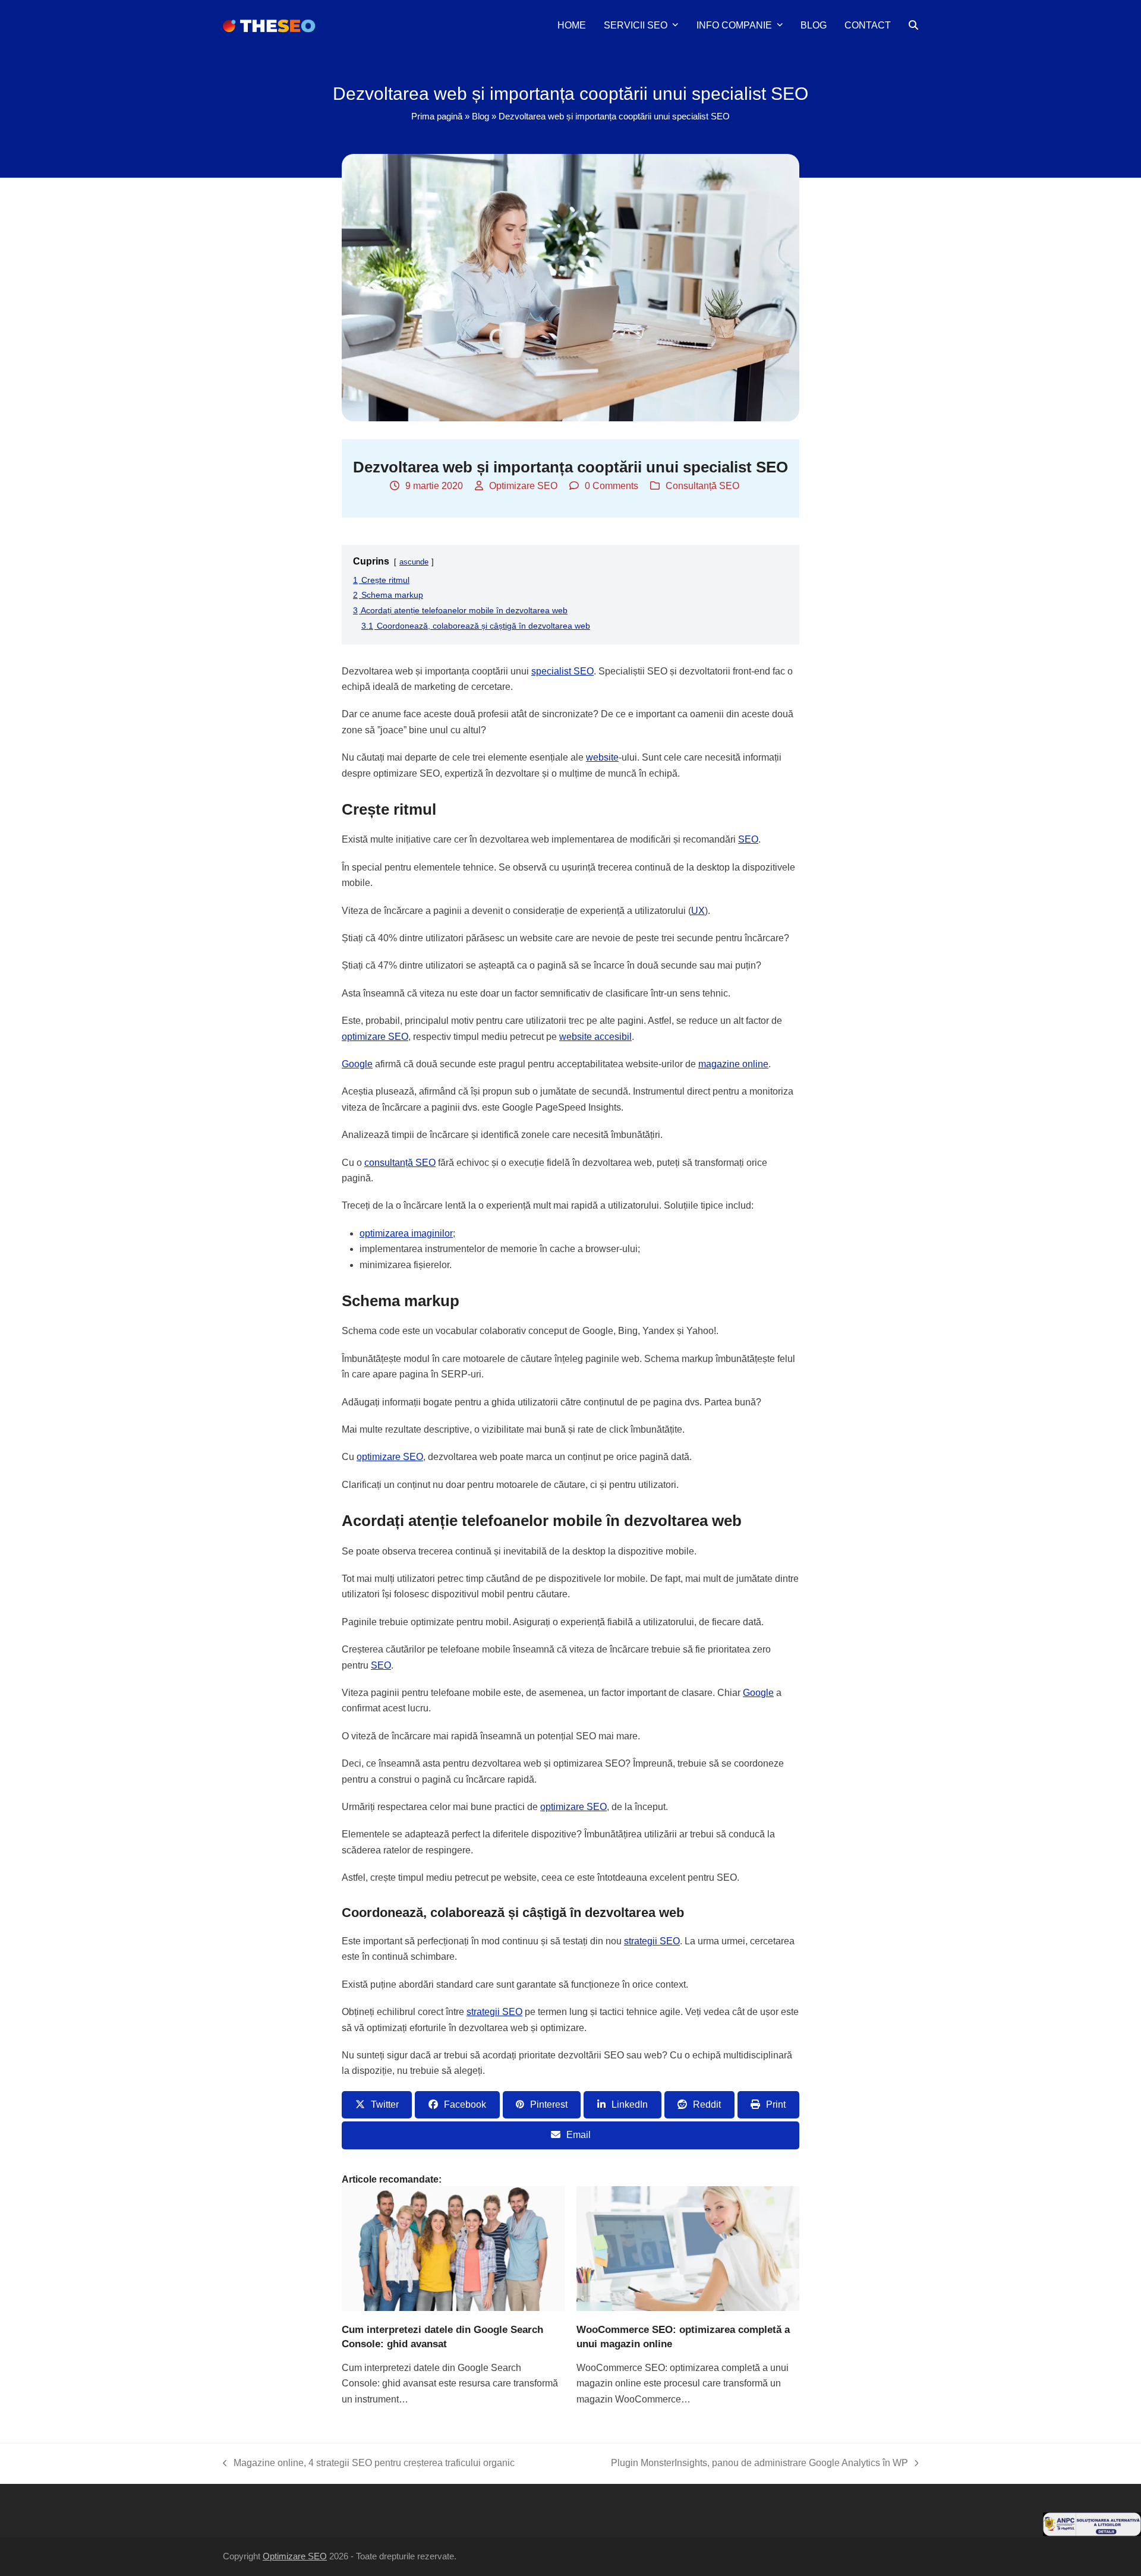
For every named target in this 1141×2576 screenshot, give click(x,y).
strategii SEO (652, 1941)
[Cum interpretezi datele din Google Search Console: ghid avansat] (453, 2248)
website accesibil (595, 1037)
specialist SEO (562, 671)
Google (357, 1064)
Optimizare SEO (523, 486)
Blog (480, 116)
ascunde (414, 562)
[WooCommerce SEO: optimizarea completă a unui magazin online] (688, 2248)
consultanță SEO (400, 1163)
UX (698, 911)
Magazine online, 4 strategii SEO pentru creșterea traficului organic (369, 2464)
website (602, 757)
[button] (913, 26)
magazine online (733, 1064)
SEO (748, 839)
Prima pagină (437, 116)
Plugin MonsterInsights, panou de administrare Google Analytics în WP (759, 2464)
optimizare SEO (375, 1037)
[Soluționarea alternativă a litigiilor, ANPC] (1092, 2533)
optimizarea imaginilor (406, 1233)
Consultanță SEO (702, 486)
